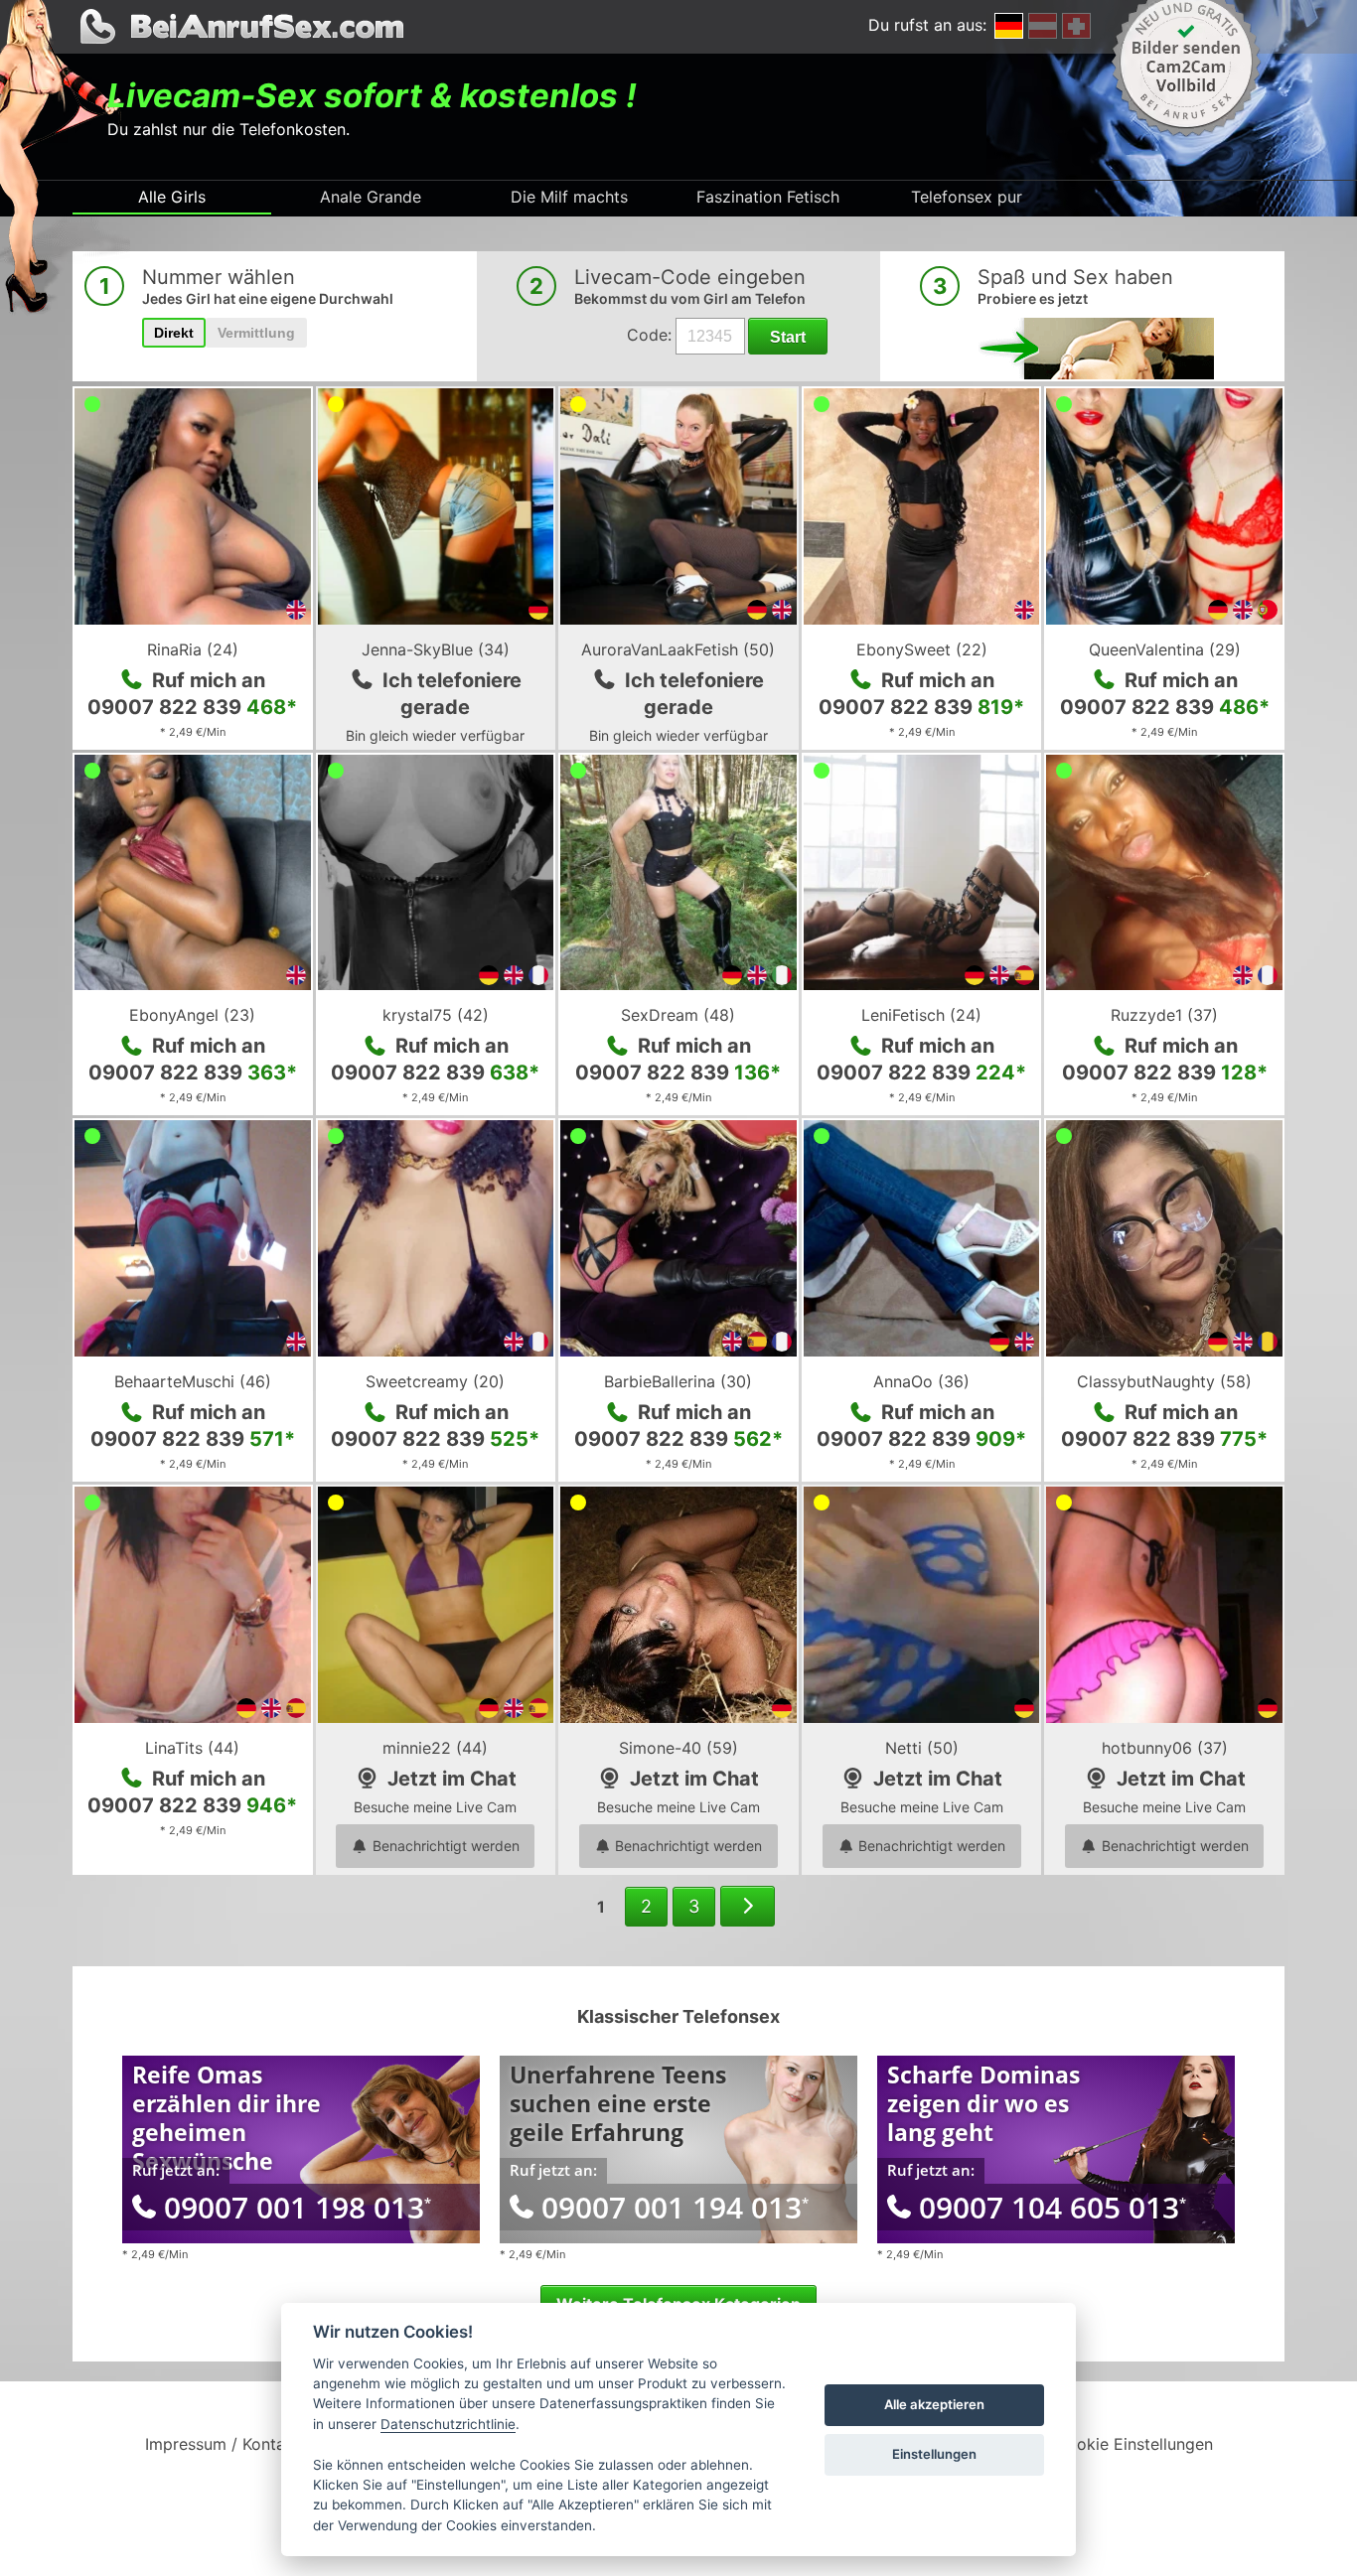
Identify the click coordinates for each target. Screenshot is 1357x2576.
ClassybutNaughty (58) (1164, 1381)
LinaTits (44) (192, 1748)
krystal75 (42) (436, 1015)
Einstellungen (934, 2454)
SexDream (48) (678, 1015)
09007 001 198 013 (298, 2207)
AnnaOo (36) (921, 1381)
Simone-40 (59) (678, 1748)
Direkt (174, 333)
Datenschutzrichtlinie (448, 2424)
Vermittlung (256, 333)
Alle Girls (172, 197)
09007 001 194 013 (675, 2207)
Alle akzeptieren (934, 2404)
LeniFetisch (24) (921, 1015)
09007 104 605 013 (1053, 2207)
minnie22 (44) (435, 1748)
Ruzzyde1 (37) (1164, 1015)
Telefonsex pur (967, 197)
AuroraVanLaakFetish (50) (678, 649)
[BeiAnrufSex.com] (678, 27)
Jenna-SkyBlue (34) (436, 649)
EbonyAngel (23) (192, 1015)
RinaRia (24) (193, 649)
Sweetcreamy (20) (435, 1381)
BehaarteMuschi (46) (193, 1381)
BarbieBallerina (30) (678, 1381)
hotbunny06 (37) (1165, 1748)
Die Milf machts (569, 197)
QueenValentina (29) (1165, 649)
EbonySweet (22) (922, 649)
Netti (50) (922, 1748)
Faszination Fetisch (768, 197)
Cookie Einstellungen (1134, 2444)
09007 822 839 (192, 707)
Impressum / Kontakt (223, 2444)
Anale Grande (371, 197)
